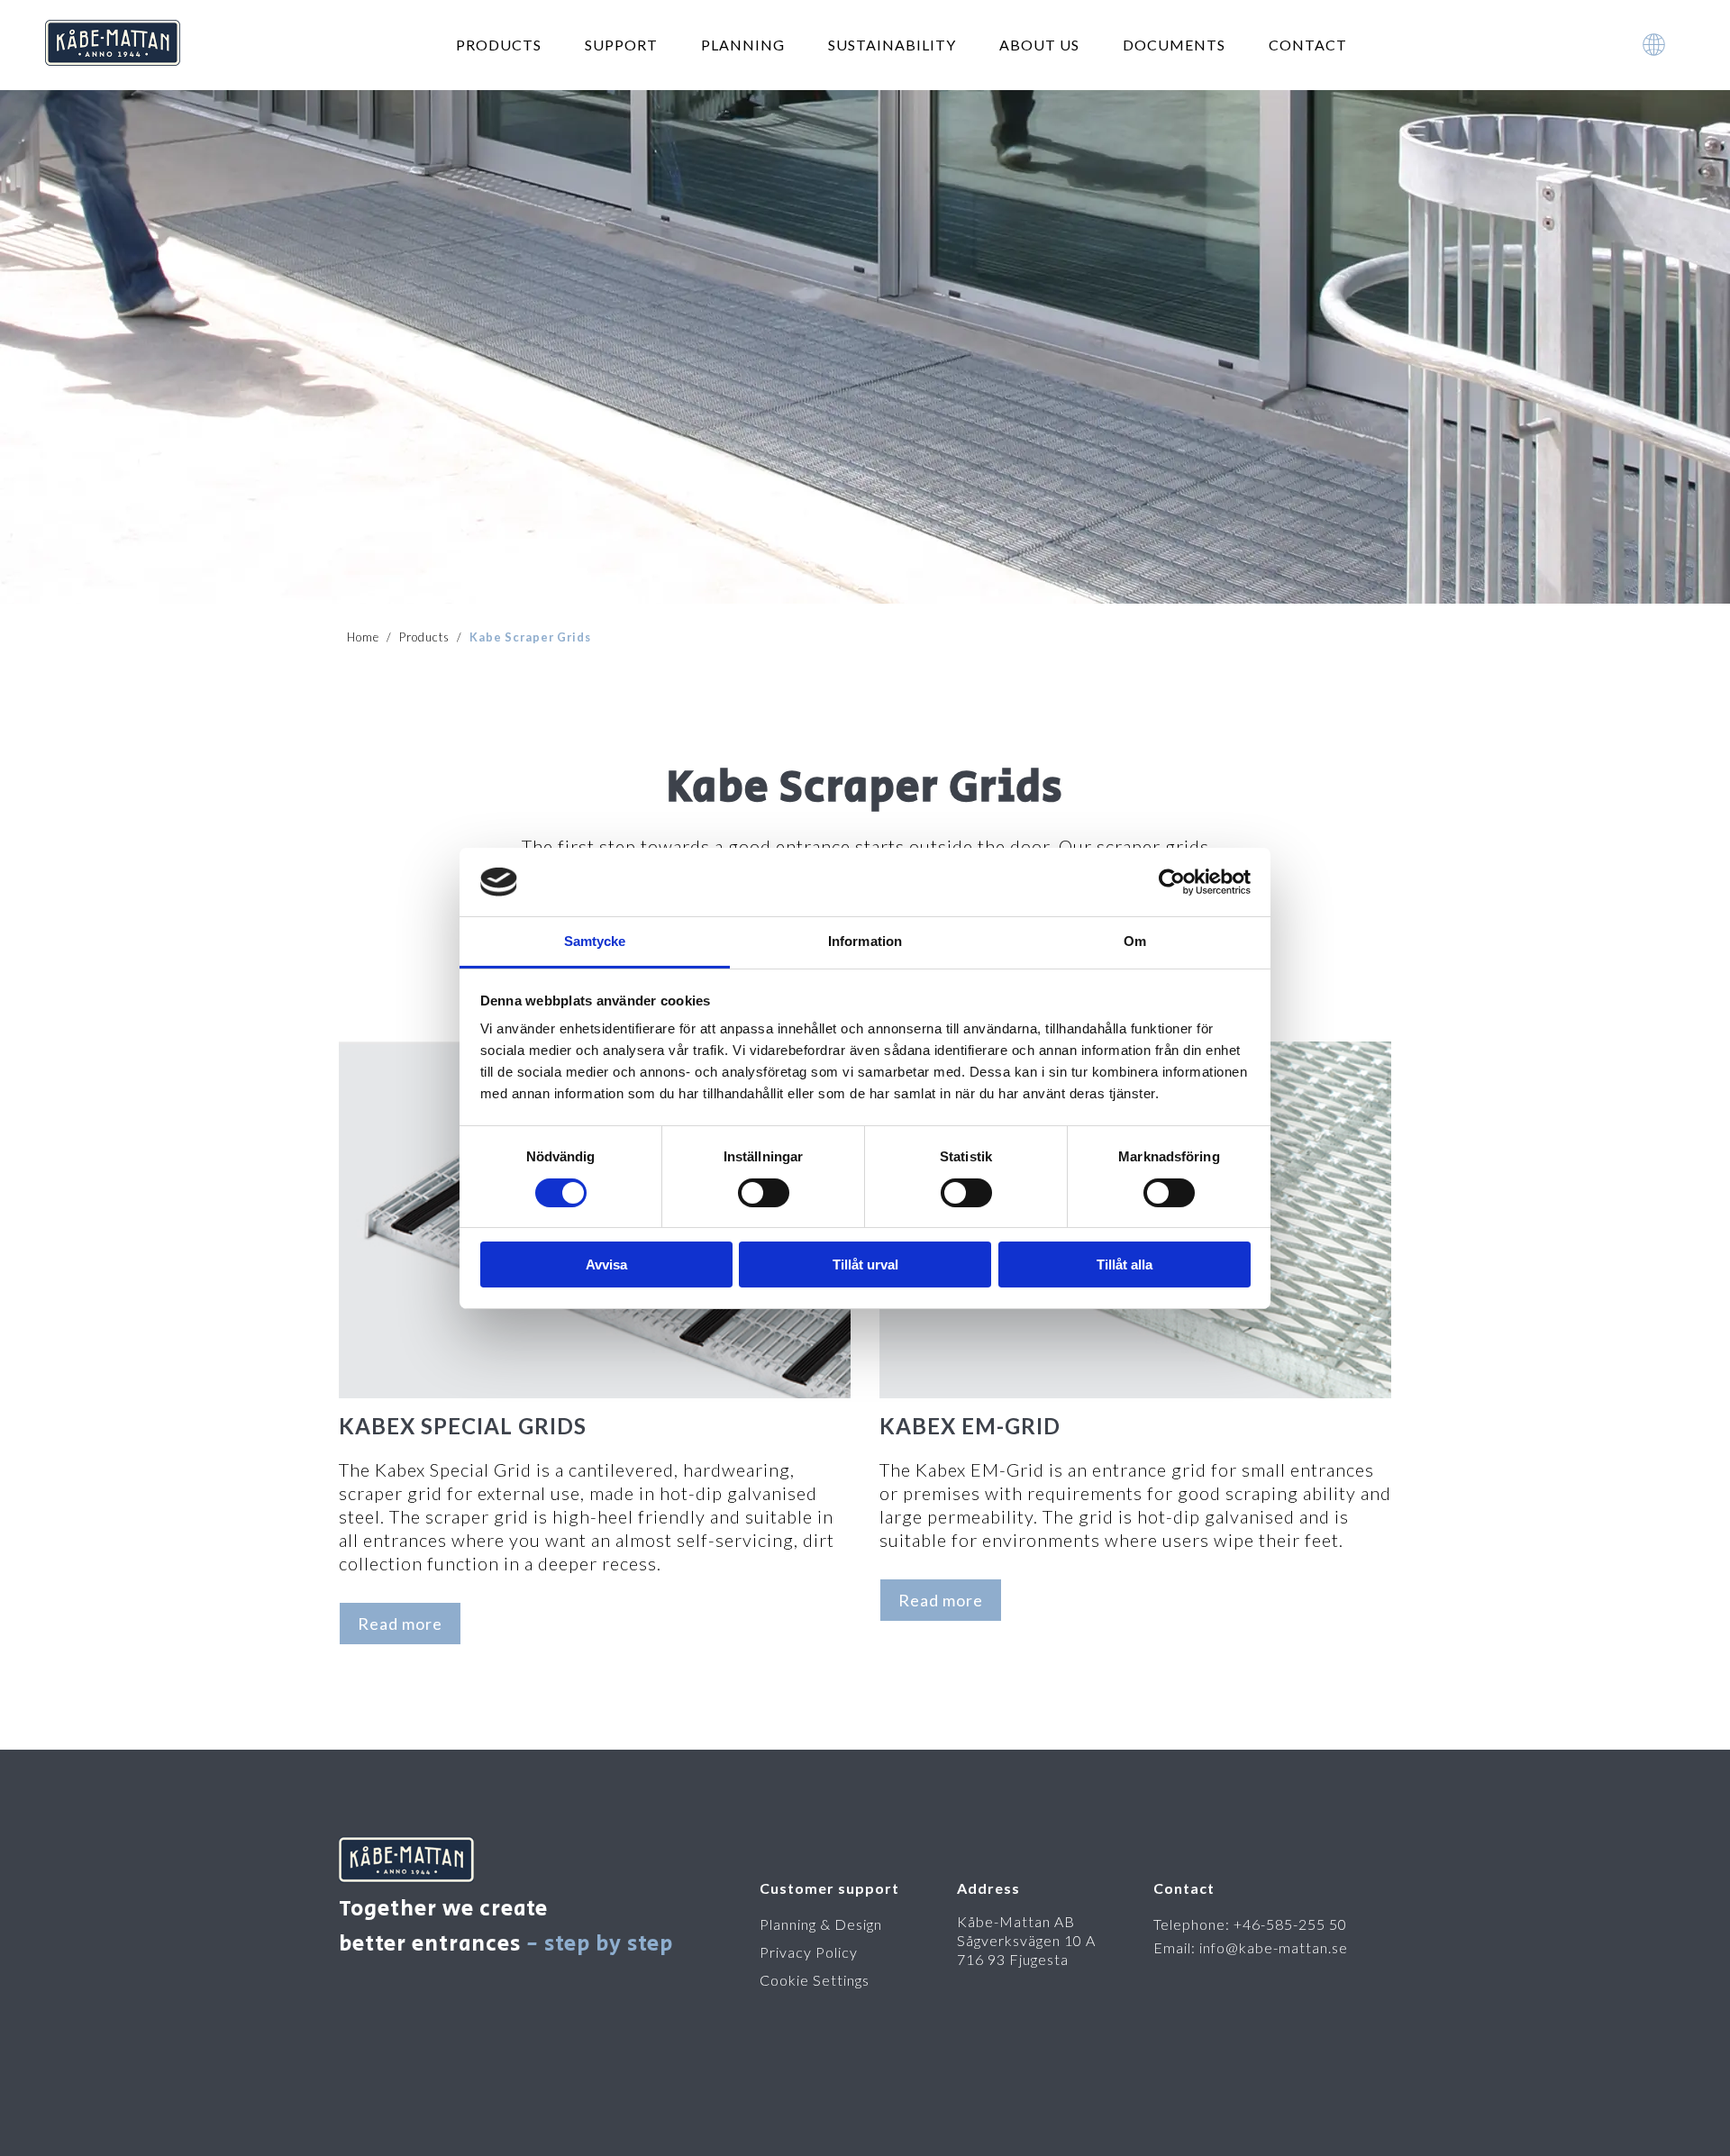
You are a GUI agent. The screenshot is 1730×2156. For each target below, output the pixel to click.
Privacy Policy (809, 1952)
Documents (1174, 45)
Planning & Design (821, 1924)
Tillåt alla (1124, 1264)
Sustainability (892, 45)
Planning (743, 45)
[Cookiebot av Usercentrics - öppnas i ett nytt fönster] (1172, 882)
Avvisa (606, 1264)
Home (363, 637)
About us (1039, 45)
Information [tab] (865, 941)
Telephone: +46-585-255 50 (1250, 1924)
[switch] (764, 1193)
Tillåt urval (865, 1264)
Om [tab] (1135, 941)
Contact (1308, 45)
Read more (400, 1624)
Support (621, 45)
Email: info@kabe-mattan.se (1251, 1947)
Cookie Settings (815, 1980)
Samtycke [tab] (595, 941)
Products (499, 45)
